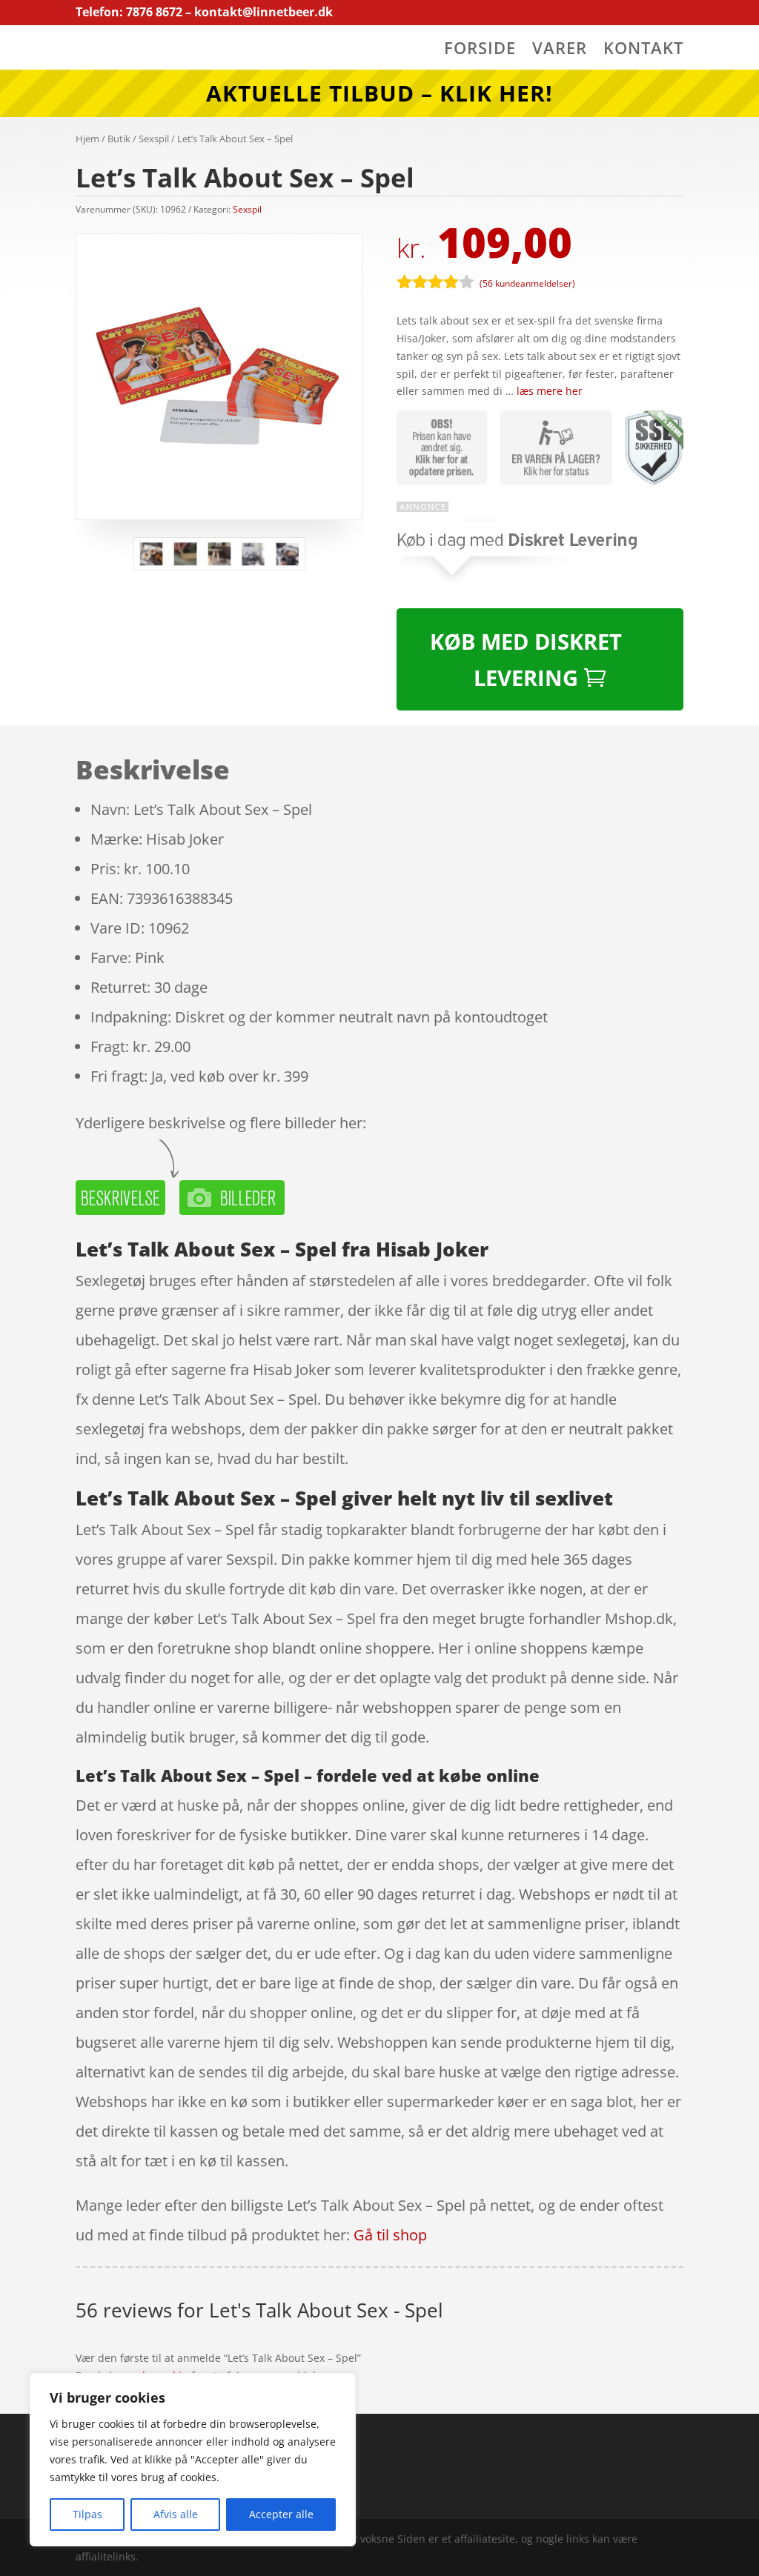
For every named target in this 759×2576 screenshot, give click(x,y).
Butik (119, 139)
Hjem (87, 139)
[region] (193, 2460)
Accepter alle (281, 2514)
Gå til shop (390, 2235)
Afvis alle (176, 2514)
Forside (480, 50)
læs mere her (550, 391)
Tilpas (87, 2514)
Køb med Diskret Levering (526, 659)
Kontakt (643, 50)
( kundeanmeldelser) (527, 283)
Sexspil (154, 139)
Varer (560, 50)
